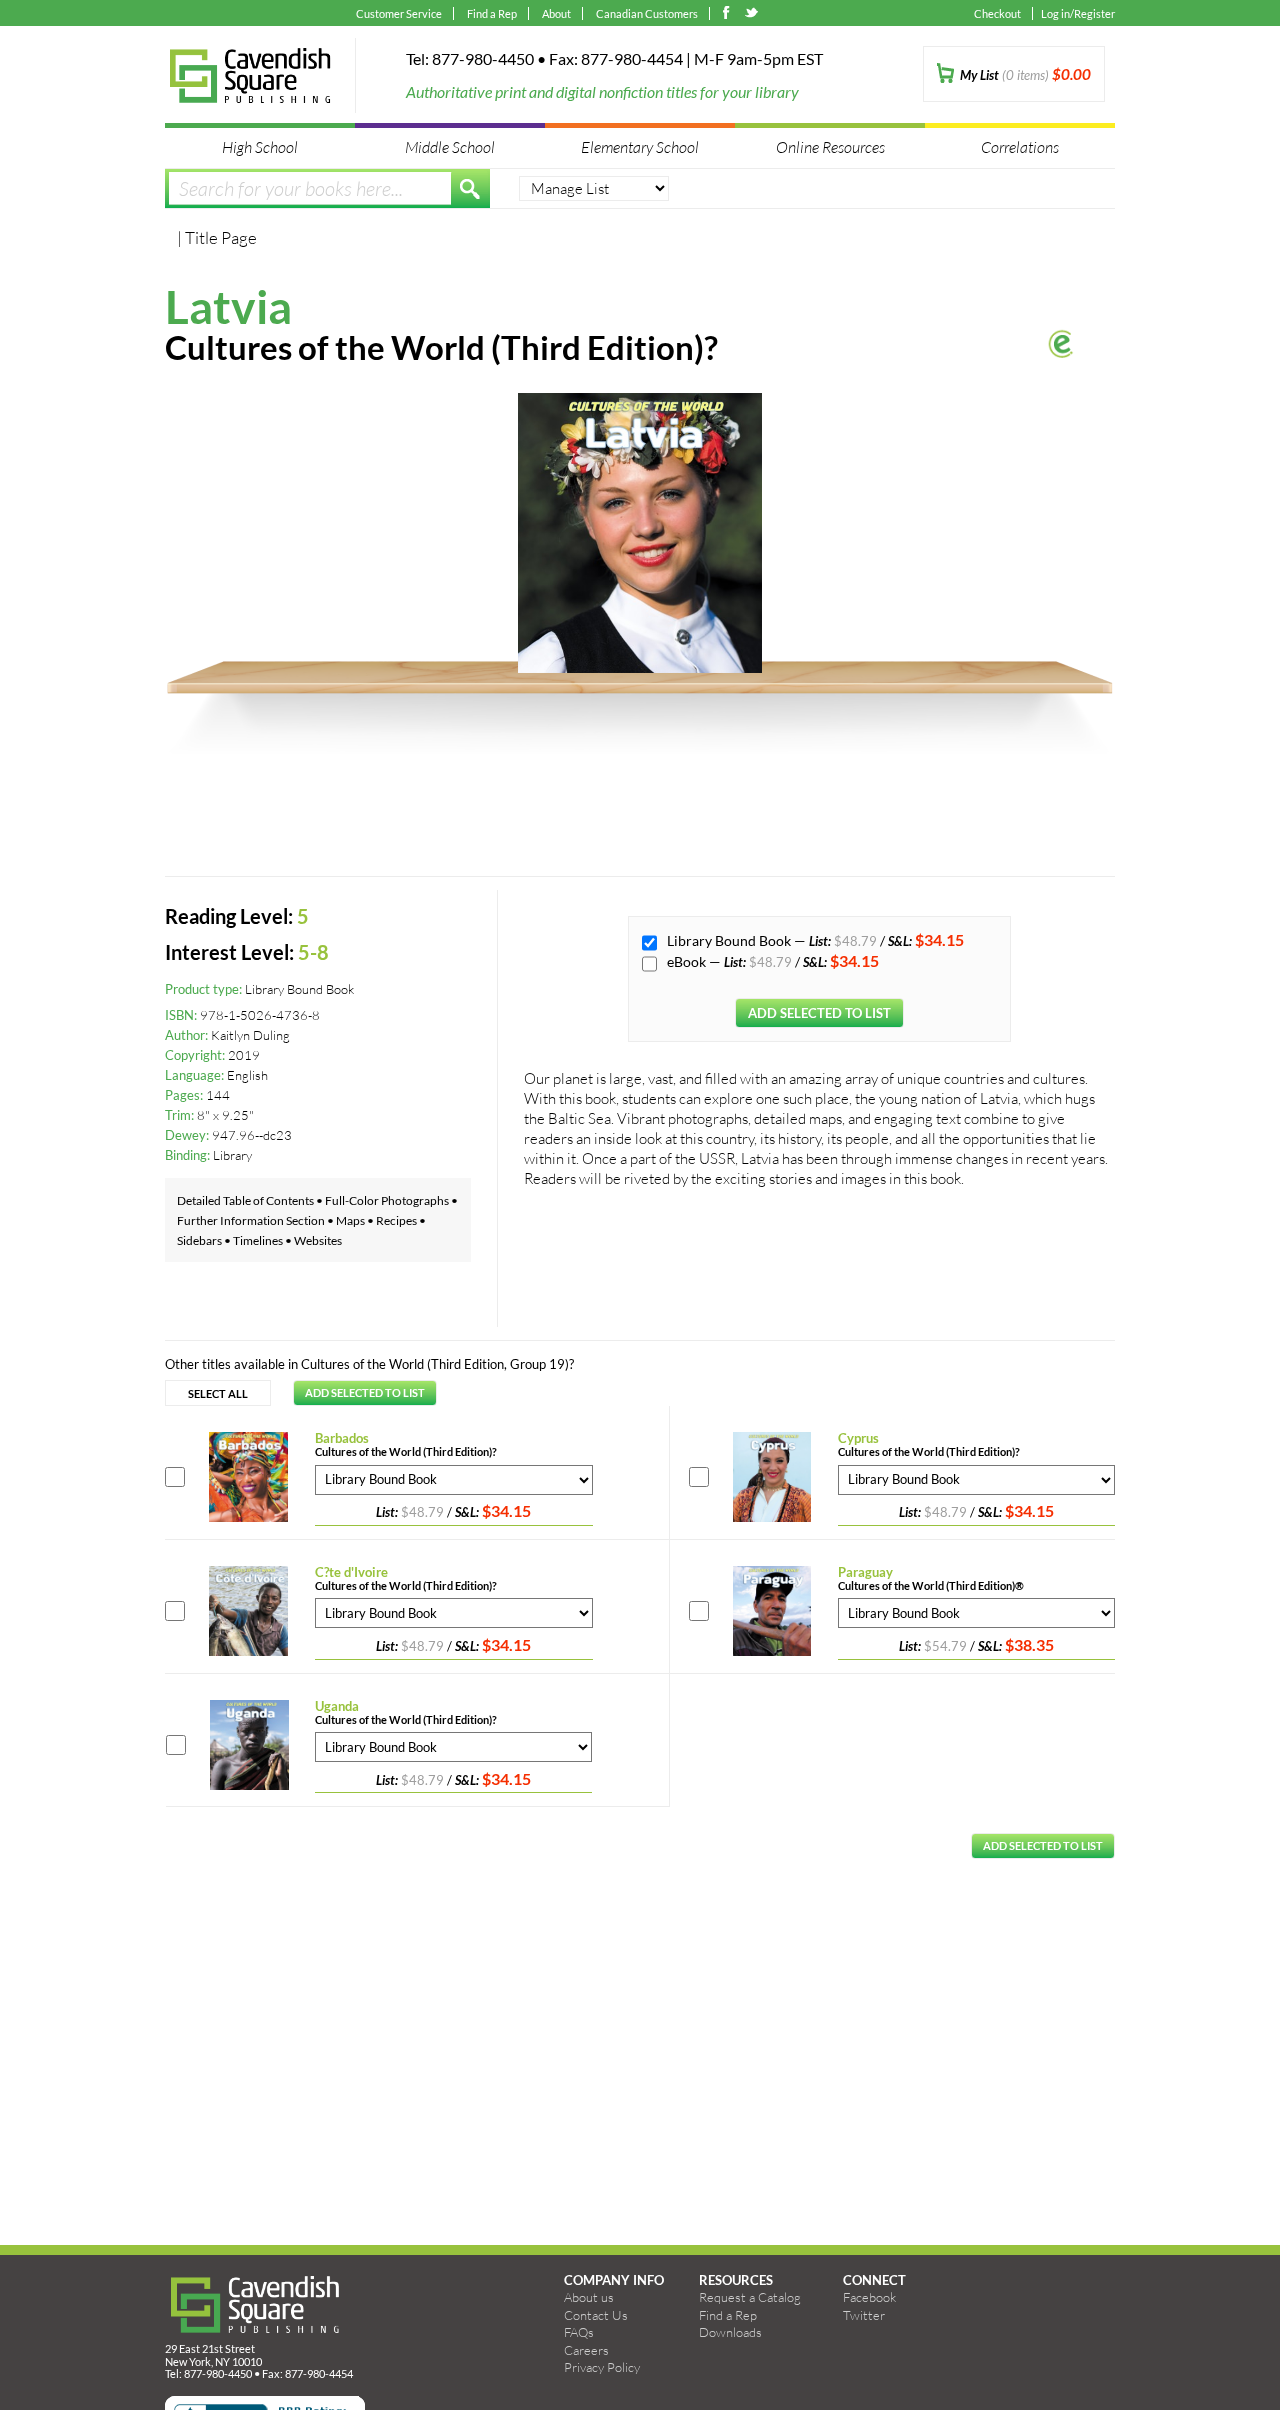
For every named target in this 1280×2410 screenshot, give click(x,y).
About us (589, 2297)
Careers (586, 2350)
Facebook (869, 2297)
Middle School (450, 146)
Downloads (730, 2332)
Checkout (997, 13)
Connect (874, 2280)
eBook (688, 961)
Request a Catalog (750, 2297)
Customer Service (399, 13)
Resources (736, 2280)
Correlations (1020, 146)
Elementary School (640, 146)
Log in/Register (1078, 13)
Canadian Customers (647, 13)
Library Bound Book (730, 940)
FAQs (579, 2332)
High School (260, 146)
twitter (752, 15)
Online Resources (830, 146)
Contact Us (596, 2315)
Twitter (864, 2315)
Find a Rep (492, 13)
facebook (730, 15)
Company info (614, 2280)
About (556, 13)
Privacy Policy (602, 2367)
